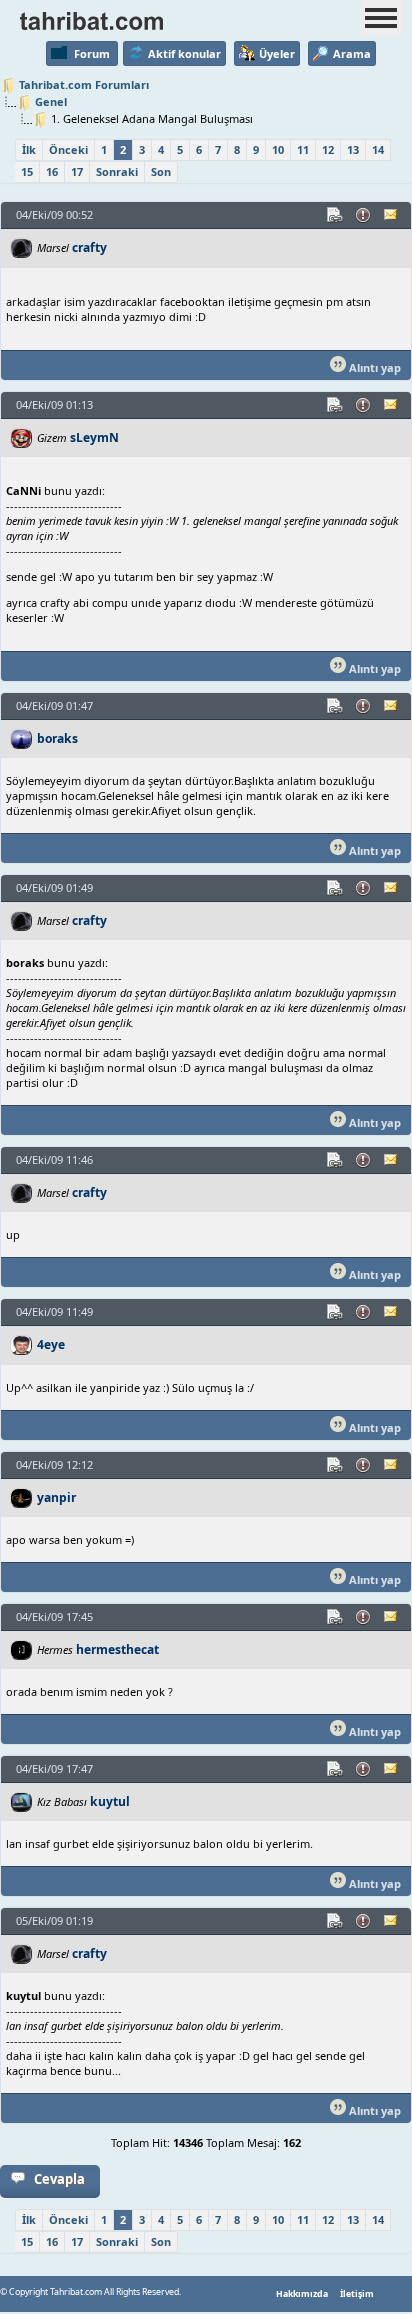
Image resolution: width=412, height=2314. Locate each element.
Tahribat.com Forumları (84, 84)
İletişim (357, 2294)
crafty (89, 247)
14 (378, 149)
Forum (92, 53)
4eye (51, 1344)
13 (353, 149)
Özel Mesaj (392, 215)
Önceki (68, 149)
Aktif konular (184, 53)
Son (161, 171)
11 (303, 149)
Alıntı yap (373, 367)
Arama (352, 53)
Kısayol (336, 215)
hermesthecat (117, 1649)
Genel (51, 101)
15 (27, 171)
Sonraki (117, 171)
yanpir (56, 1497)
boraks (57, 738)
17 (77, 171)
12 (328, 149)
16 (52, 171)
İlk (29, 149)
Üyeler (277, 53)
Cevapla (59, 2179)
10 (278, 149)
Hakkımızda (302, 2294)
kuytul (110, 1801)
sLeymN (94, 437)
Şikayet (364, 215)
